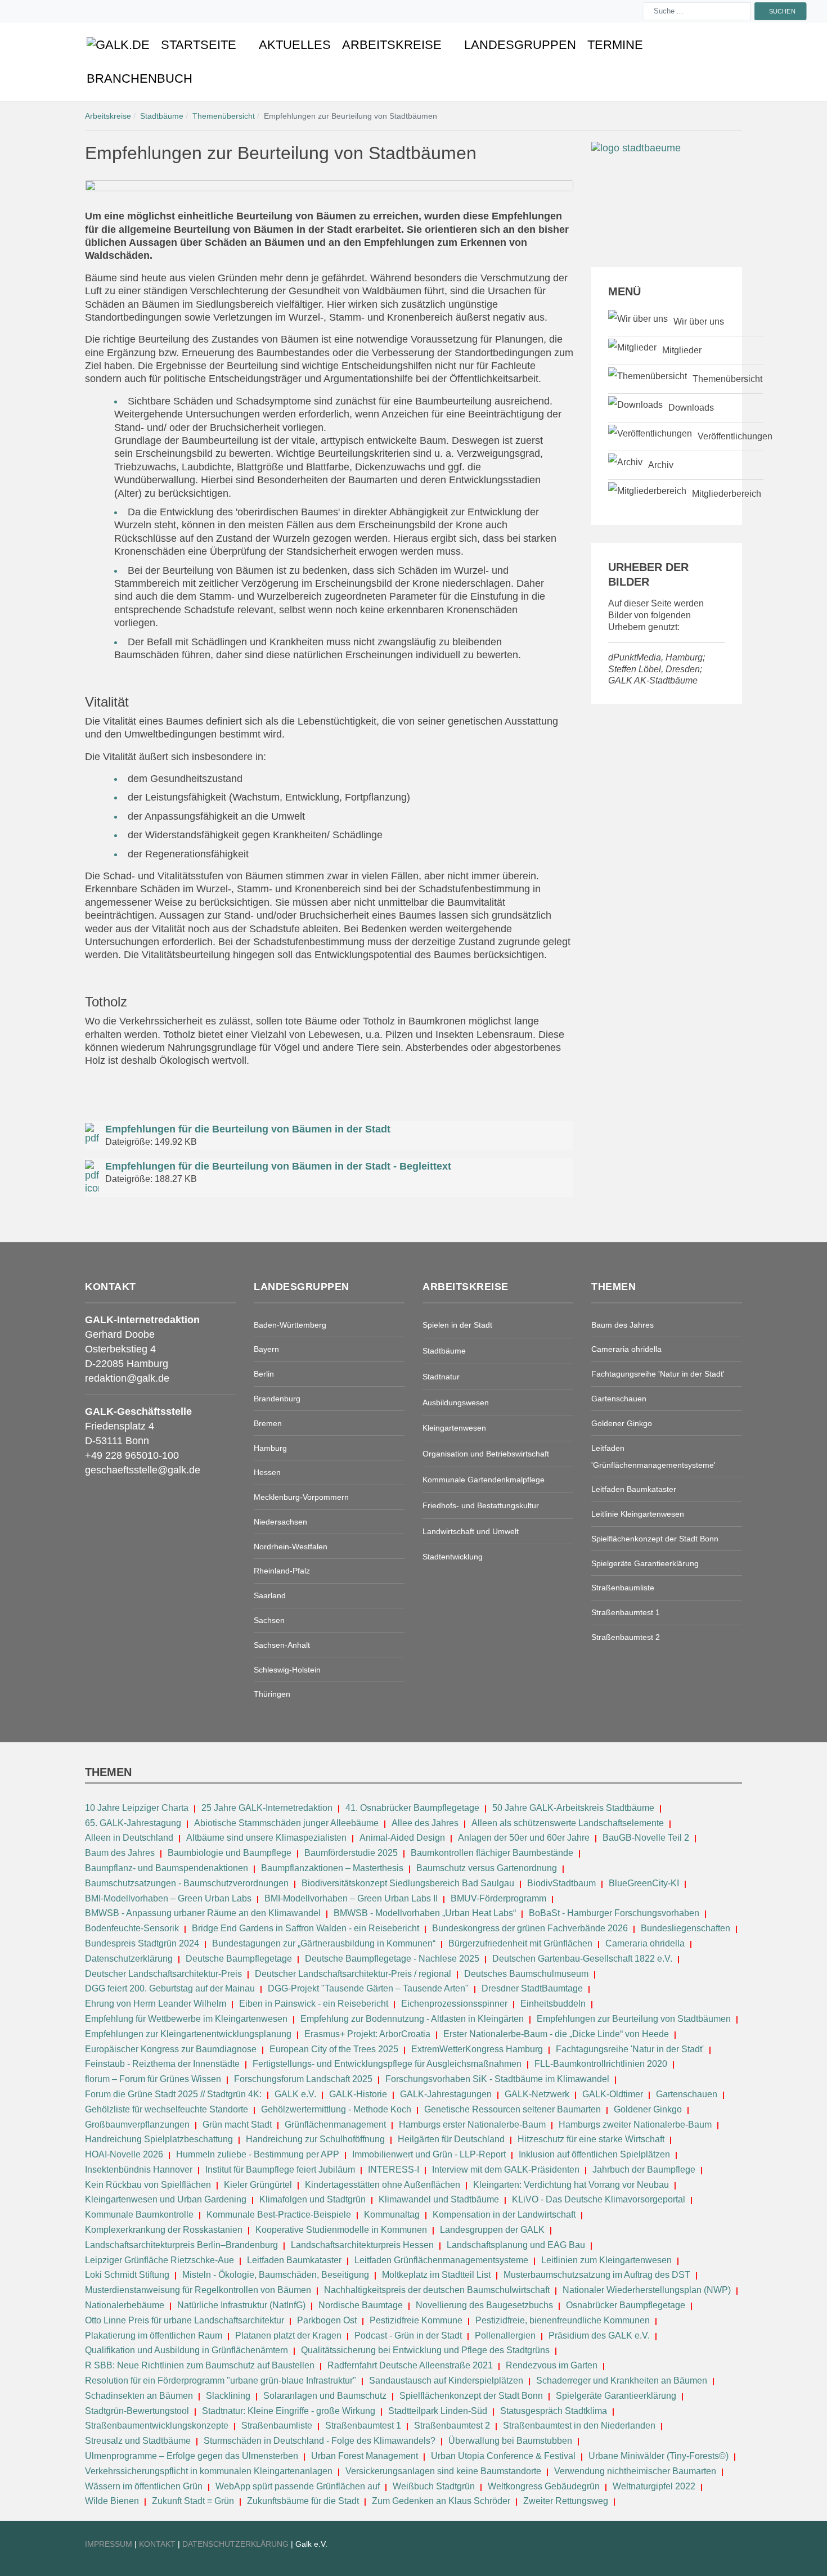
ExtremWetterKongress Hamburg (477, 2049)
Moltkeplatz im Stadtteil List (436, 2275)
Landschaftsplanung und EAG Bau (516, 2245)
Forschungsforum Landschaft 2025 (303, 2079)
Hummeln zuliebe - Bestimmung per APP (258, 2154)
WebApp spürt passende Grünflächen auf (298, 2486)
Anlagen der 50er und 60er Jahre (524, 1838)
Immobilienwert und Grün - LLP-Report (429, 2154)
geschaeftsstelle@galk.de (143, 1470)
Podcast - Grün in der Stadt (408, 2336)
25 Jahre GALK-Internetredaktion (268, 1808)
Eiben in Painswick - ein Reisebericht (314, 2004)
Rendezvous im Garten (552, 2365)
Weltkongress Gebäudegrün (544, 2486)
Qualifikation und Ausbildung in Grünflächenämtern (186, 2350)
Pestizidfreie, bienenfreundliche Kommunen (563, 2320)
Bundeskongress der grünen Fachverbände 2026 (530, 1928)
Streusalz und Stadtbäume (138, 2441)
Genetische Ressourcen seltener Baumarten (513, 2109)
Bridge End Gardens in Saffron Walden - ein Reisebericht (305, 1928)
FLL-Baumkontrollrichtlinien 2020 (601, 2064)
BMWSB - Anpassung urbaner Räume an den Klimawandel (203, 1913)
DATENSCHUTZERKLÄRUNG (237, 2544)
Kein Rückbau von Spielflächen (148, 2185)
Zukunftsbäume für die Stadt (303, 2501)
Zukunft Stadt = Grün (193, 2501)
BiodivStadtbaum (561, 1883)
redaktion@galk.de (127, 1378)
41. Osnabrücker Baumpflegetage (412, 1808)
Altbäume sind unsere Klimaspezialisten (266, 1838)
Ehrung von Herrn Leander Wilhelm (156, 2004)
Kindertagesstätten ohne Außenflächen (383, 2185)
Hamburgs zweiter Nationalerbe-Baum (635, 2125)
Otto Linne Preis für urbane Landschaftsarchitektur (185, 2320)
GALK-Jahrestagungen (446, 2094)
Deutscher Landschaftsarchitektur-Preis (163, 1974)
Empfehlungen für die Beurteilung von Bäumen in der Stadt (248, 1129)
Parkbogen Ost (327, 2320)
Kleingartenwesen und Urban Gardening (167, 2199)
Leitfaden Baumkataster (294, 2260)
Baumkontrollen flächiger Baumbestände (493, 1853)
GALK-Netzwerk (537, 2094)
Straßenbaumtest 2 (452, 2426)
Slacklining (228, 2396)
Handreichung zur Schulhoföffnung (315, 2139)
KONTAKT (158, 2544)
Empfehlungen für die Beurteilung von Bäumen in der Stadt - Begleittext (278, 1166)
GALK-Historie (358, 2094)
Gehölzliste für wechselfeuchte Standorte (167, 2109)
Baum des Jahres (120, 1853)
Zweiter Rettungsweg (566, 2501)
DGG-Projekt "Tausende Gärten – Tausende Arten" (368, 1988)
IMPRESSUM (109, 2544)
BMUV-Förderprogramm (498, 1898)
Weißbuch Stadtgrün (434, 2486)
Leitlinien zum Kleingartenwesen (606, 2260)
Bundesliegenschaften (686, 1928)
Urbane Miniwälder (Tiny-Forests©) (659, 2456)
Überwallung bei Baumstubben (510, 2441)
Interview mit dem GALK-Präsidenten (506, 2170)
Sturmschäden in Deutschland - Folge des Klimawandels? (321, 2441)
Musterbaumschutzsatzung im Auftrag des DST (597, 2275)
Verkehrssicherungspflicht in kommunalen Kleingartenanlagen (209, 2471)
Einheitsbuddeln (553, 2004)
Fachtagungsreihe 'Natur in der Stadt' (630, 2049)
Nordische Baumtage (361, 2305)
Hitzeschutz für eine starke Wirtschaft (592, 2139)
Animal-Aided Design (402, 1838)
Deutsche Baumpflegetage (239, 1959)
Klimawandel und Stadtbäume (439, 2199)
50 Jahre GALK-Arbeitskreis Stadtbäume (574, 1808)
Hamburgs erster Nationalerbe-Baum (472, 2125)
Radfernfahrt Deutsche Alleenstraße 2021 (410, 2365)
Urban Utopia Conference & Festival (503, 2456)
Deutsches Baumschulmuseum (526, 1974)
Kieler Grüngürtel (258, 2185)
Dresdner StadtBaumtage (532, 1988)
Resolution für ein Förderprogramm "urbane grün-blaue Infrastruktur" (221, 2381)
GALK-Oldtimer (613, 2094)
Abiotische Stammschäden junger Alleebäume (286, 1823)
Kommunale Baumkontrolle (139, 2215)
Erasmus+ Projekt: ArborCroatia (367, 2034)
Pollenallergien (505, 2336)
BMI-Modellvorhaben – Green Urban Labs (169, 1898)
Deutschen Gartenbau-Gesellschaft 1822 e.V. (582, 1959)
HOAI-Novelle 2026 (124, 2154)
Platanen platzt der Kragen (288, 2336)
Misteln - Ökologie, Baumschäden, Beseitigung (276, 2275)
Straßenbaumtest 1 (363, 2426)
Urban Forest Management (366, 2456)
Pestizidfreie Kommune (416, 2320)
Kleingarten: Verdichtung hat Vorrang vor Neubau (571, 2185)
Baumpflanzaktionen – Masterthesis (332, 1868)
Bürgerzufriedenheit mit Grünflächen (520, 1943)
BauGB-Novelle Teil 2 (646, 1838)
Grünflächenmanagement (335, 2125)
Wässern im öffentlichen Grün (144, 2486)
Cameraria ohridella (646, 1943)
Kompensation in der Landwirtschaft (504, 2215)
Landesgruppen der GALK (492, 2230)
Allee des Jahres (425, 1823)
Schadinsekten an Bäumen (139, 2396)
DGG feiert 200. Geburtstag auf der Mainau (170, 1988)
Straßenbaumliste (277, 2426)
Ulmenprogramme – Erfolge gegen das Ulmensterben (192, 2456)
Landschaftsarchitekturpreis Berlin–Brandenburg (181, 2245)
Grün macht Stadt (237, 2125)
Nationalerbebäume (125, 2305)
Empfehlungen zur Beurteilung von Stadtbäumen (634, 2019)
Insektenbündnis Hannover (139, 2170)
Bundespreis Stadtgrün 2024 (142, 1943)
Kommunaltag (392, 2215)
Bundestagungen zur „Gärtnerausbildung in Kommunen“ (324, 1943)
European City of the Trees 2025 (334, 2049)
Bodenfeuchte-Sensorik (132, 1928)
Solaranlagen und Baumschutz (325, 2396)
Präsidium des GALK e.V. (599, 2336)
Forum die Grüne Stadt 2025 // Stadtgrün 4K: (174, 2094)
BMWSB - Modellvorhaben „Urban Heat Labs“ (425, 1913)
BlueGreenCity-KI (644, 1883)
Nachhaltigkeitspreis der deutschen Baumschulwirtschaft (437, 2290)
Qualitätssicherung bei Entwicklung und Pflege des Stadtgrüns (425, 2350)
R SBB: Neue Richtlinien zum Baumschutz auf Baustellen (200, 2365)
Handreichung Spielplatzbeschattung (160, 2139)
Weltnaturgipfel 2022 (654, 2486)
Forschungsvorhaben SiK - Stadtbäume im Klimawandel (497, 2079)
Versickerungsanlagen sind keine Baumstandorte (443, 2471)
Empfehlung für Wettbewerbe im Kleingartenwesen (186, 2019)
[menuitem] (118, 45)
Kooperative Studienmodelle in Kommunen (341, 2230)
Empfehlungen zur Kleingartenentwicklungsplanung (188, 2034)
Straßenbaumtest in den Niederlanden (579, 2426)
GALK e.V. (295, 2094)
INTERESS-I (394, 2170)
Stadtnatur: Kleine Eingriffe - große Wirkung (289, 2411)
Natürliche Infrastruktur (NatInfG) (241, 2305)
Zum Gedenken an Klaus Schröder (441, 2501)
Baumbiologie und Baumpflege (230, 1853)
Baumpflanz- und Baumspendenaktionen (167, 1868)
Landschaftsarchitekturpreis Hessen (362, 2245)
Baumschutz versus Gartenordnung (487, 1868)
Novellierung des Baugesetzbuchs (486, 2305)
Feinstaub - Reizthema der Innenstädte (162, 2064)
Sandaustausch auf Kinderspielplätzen (446, 2381)
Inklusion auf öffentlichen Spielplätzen (594, 2154)
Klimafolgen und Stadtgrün (313, 2199)
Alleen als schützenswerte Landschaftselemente (568, 1823)
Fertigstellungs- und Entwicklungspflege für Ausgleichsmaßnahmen (387, 2064)
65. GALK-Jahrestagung (134, 1823)
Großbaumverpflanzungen (137, 2125)
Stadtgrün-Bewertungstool (137, 2411)
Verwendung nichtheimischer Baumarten (635, 2471)
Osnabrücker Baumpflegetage (626, 2305)
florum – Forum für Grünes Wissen (153, 2079)
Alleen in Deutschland (129, 1838)
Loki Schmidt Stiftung (127, 2275)
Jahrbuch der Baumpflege (644, 2170)
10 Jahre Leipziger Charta (137, 1808)
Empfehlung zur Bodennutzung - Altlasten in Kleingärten (412, 2019)
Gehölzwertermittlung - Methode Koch (336, 2109)
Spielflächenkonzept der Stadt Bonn (471, 2396)
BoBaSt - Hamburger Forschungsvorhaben (614, 1913)
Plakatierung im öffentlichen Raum (154, 2336)
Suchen (782, 11)
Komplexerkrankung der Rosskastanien (164, 2230)
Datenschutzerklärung (129, 1959)
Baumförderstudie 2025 (351, 1853)
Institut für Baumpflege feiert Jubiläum (280, 2170)
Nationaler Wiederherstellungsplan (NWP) (647, 2290)
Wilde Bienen (112, 2501)
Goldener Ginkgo (648, 2109)
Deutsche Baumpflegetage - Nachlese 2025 (392, 1959)
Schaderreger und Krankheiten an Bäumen (622, 2381)
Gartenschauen (687, 2094)
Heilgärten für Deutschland (451, 2139)
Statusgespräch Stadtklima (554, 2411)
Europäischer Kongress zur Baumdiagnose (171, 2049)
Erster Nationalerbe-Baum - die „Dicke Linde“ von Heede (556, 2034)
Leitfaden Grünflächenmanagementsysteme (441, 2260)
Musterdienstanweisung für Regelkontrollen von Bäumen (198, 2290)
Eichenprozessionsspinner (454, 2004)
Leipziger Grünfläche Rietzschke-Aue (159, 2260)
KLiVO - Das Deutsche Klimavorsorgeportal (599, 2199)
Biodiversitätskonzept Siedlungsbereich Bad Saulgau (408, 1883)
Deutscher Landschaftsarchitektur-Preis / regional (353, 1974)
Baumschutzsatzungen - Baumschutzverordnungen (187, 1883)
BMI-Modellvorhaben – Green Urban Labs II (351, 1898)
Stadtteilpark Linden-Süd (438, 2411)
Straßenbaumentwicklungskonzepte (157, 2426)
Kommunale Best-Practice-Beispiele (280, 2215)
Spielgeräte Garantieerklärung (616, 2396)
